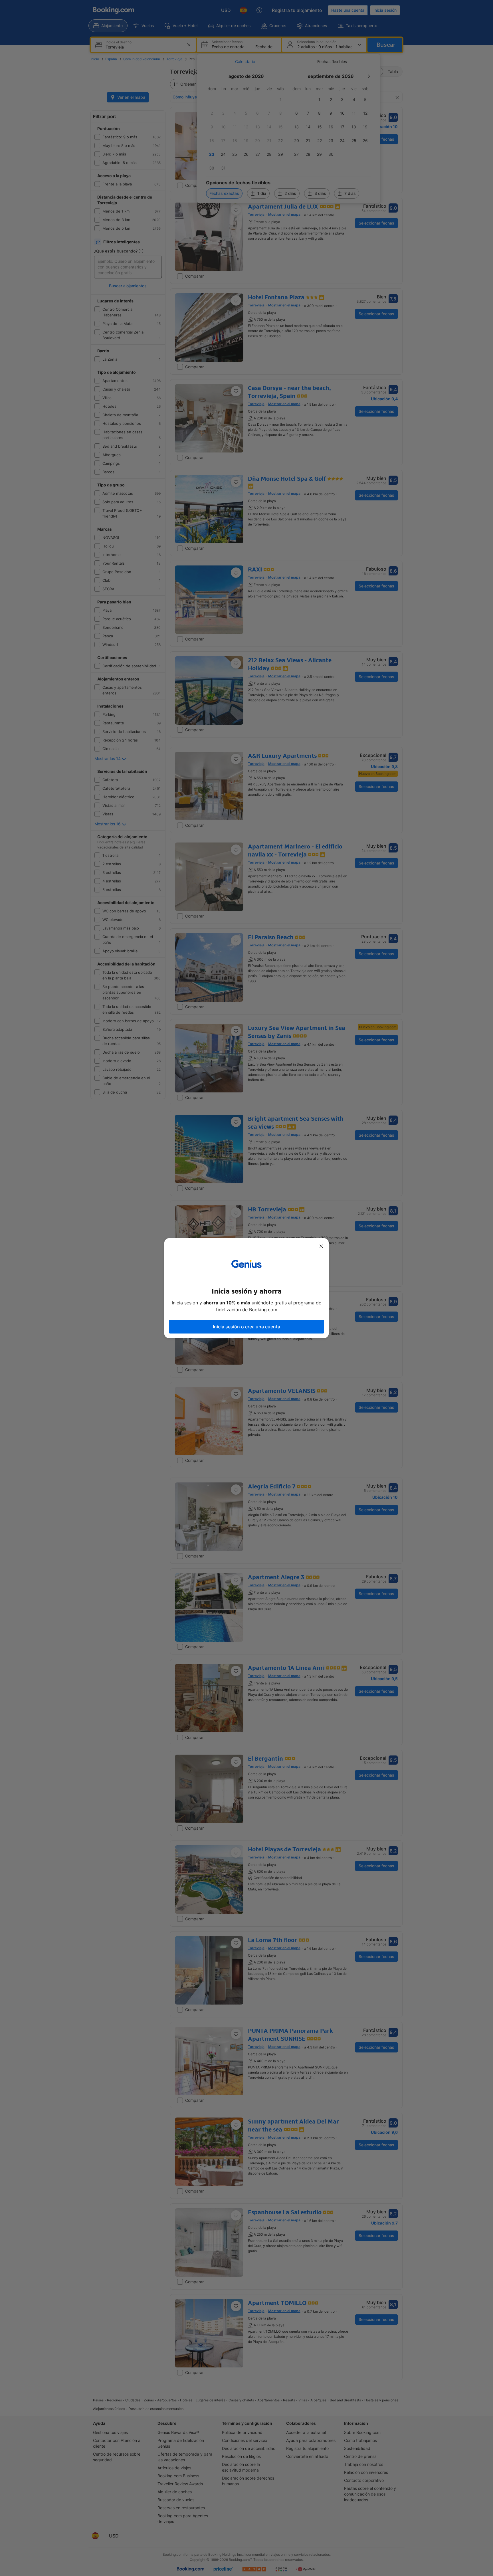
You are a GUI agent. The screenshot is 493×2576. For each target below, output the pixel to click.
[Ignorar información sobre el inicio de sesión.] (321, 1246)
